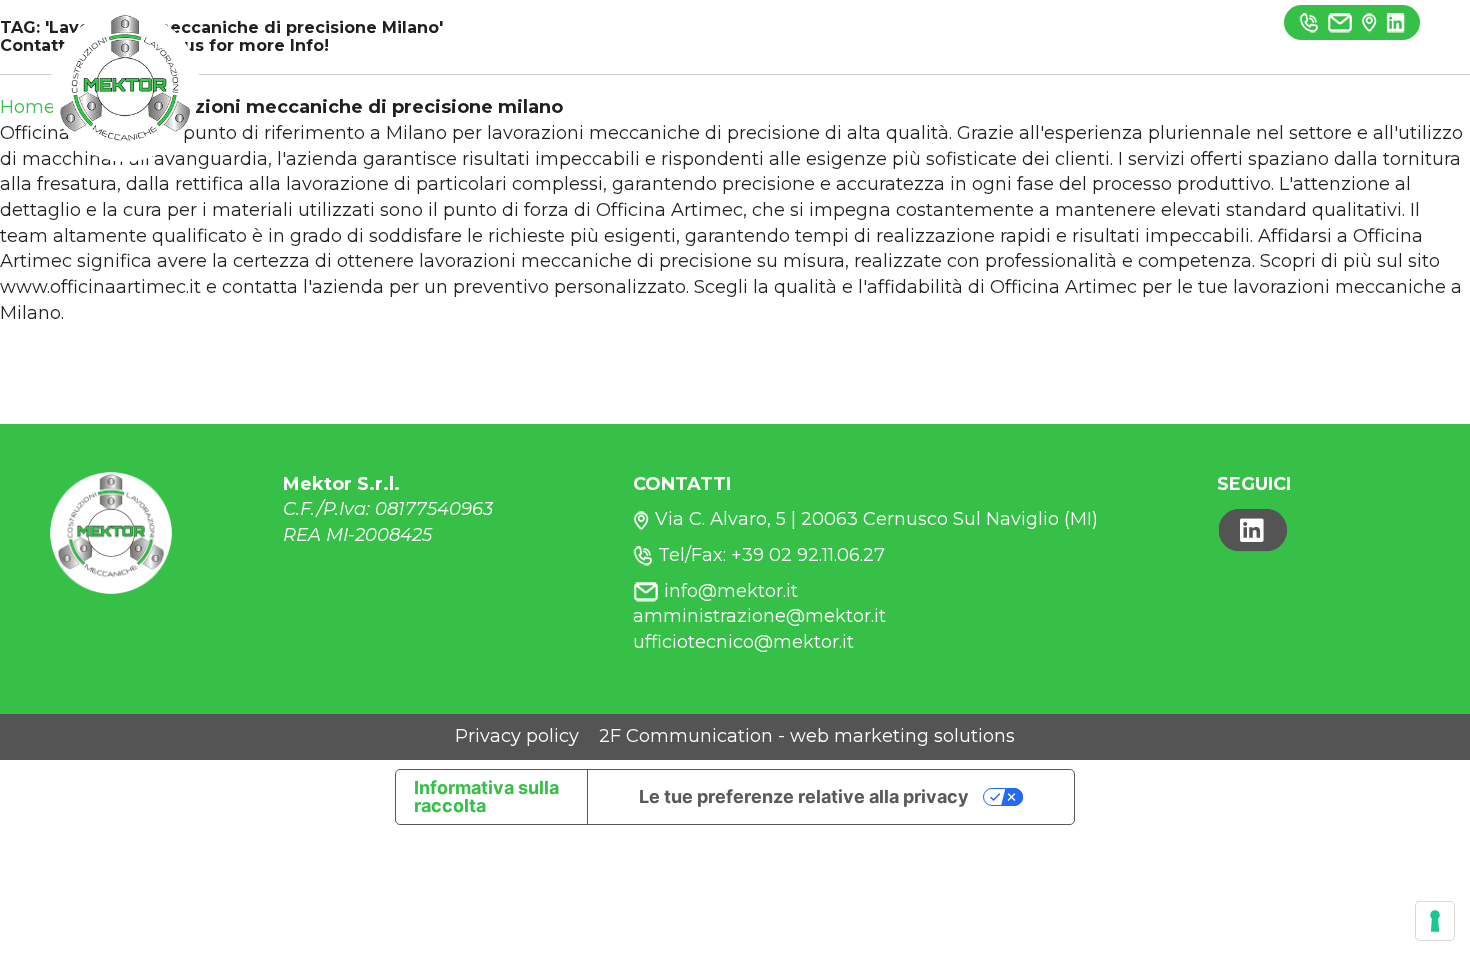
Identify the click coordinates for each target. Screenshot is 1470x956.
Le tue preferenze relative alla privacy (804, 796)
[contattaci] (1369, 22)
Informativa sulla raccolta (486, 796)
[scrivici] (1340, 22)
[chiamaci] (1309, 22)
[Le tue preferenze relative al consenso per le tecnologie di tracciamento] (1435, 921)
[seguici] (1395, 22)
